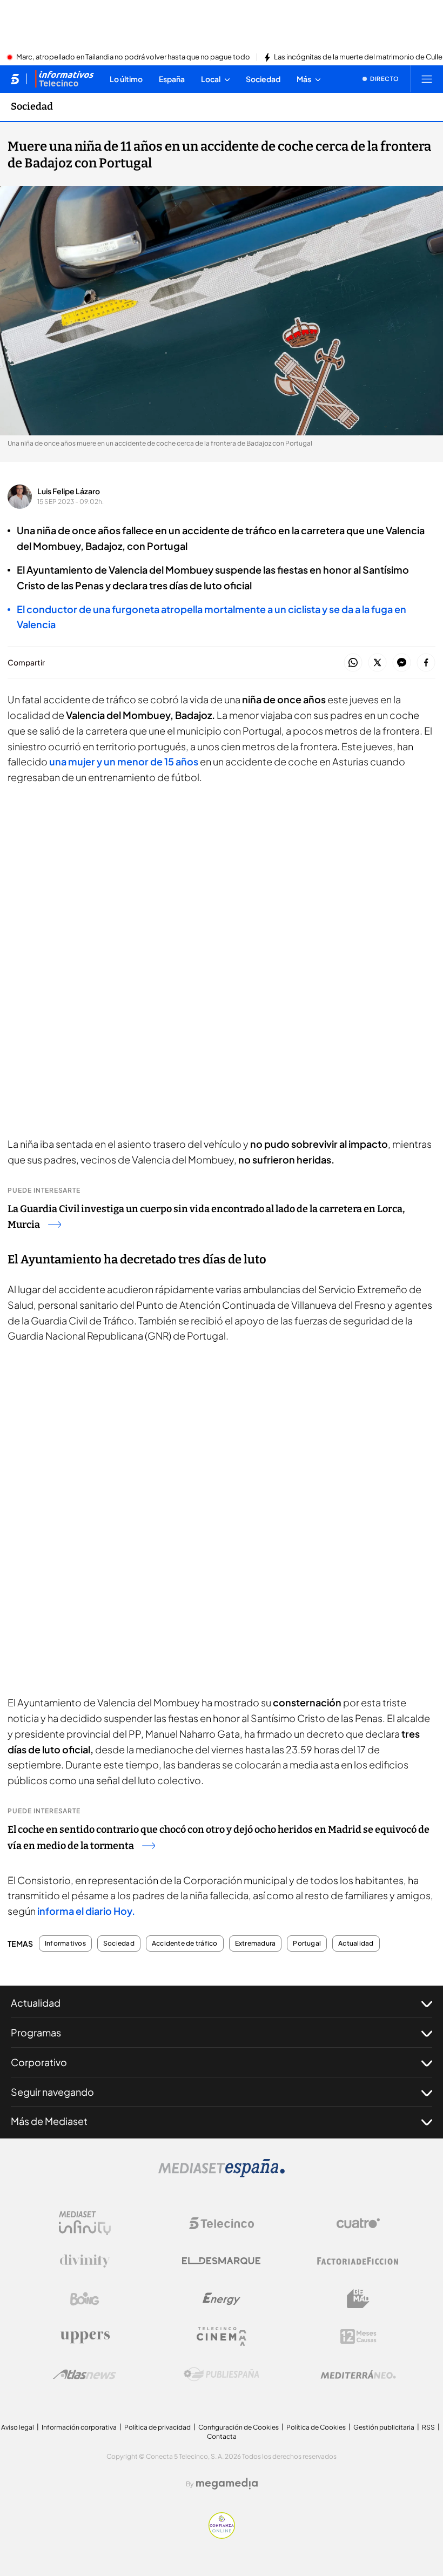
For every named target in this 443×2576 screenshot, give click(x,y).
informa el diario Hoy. (86, 1911)
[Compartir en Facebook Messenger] (402, 663)
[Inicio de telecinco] (15, 79)
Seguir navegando (52, 2092)
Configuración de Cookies (239, 2427)
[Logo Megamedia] (227, 2484)
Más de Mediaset (49, 2121)
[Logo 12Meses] (358, 2336)
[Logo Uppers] (85, 2337)
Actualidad (356, 1943)
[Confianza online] (222, 2535)
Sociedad (32, 106)
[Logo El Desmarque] (221, 2261)
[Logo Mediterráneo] (358, 2375)
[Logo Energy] (222, 2299)
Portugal (307, 1943)
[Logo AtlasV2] (85, 2374)
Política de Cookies (316, 2427)
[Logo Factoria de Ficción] (358, 2261)
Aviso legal (18, 2427)
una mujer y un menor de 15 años (124, 761)
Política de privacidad (157, 2427)
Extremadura (256, 1943)
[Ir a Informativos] (64, 79)
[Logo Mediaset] (222, 2174)
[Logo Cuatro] (358, 2223)
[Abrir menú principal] (427, 79)
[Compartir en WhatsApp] (353, 663)
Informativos (65, 1943)
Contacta (222, 2436)
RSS (428, 2427)
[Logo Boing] (85, 2299)
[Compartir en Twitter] (377, 663)
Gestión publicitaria (384, 2427)
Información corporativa (79, 2427)
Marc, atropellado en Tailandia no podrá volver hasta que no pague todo (133, 57)
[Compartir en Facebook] (426, 663)
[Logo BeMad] (358, 2299)
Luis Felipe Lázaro (69, 491)
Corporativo (39, 2062)
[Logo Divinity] (85, 2261)
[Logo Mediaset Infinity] (85, 2223)
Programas (36, 2032)
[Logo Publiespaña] (222, 2375)
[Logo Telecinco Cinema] (222, 2336)
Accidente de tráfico (185, 1943)
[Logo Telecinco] (222, 2223)
